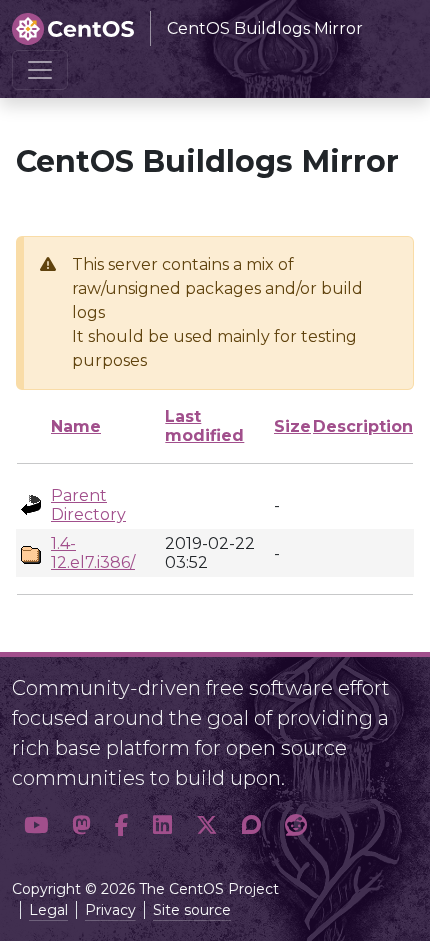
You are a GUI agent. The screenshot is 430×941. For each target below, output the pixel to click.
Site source (192, 910)
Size (292, 426)
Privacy (110, 910)
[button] (36, 826)
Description (363, 426)
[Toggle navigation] (40, 70)
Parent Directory (88, 505)
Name (76, 426)
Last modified (204, 426)
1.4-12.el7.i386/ (93, 553)
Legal (48, 910)
